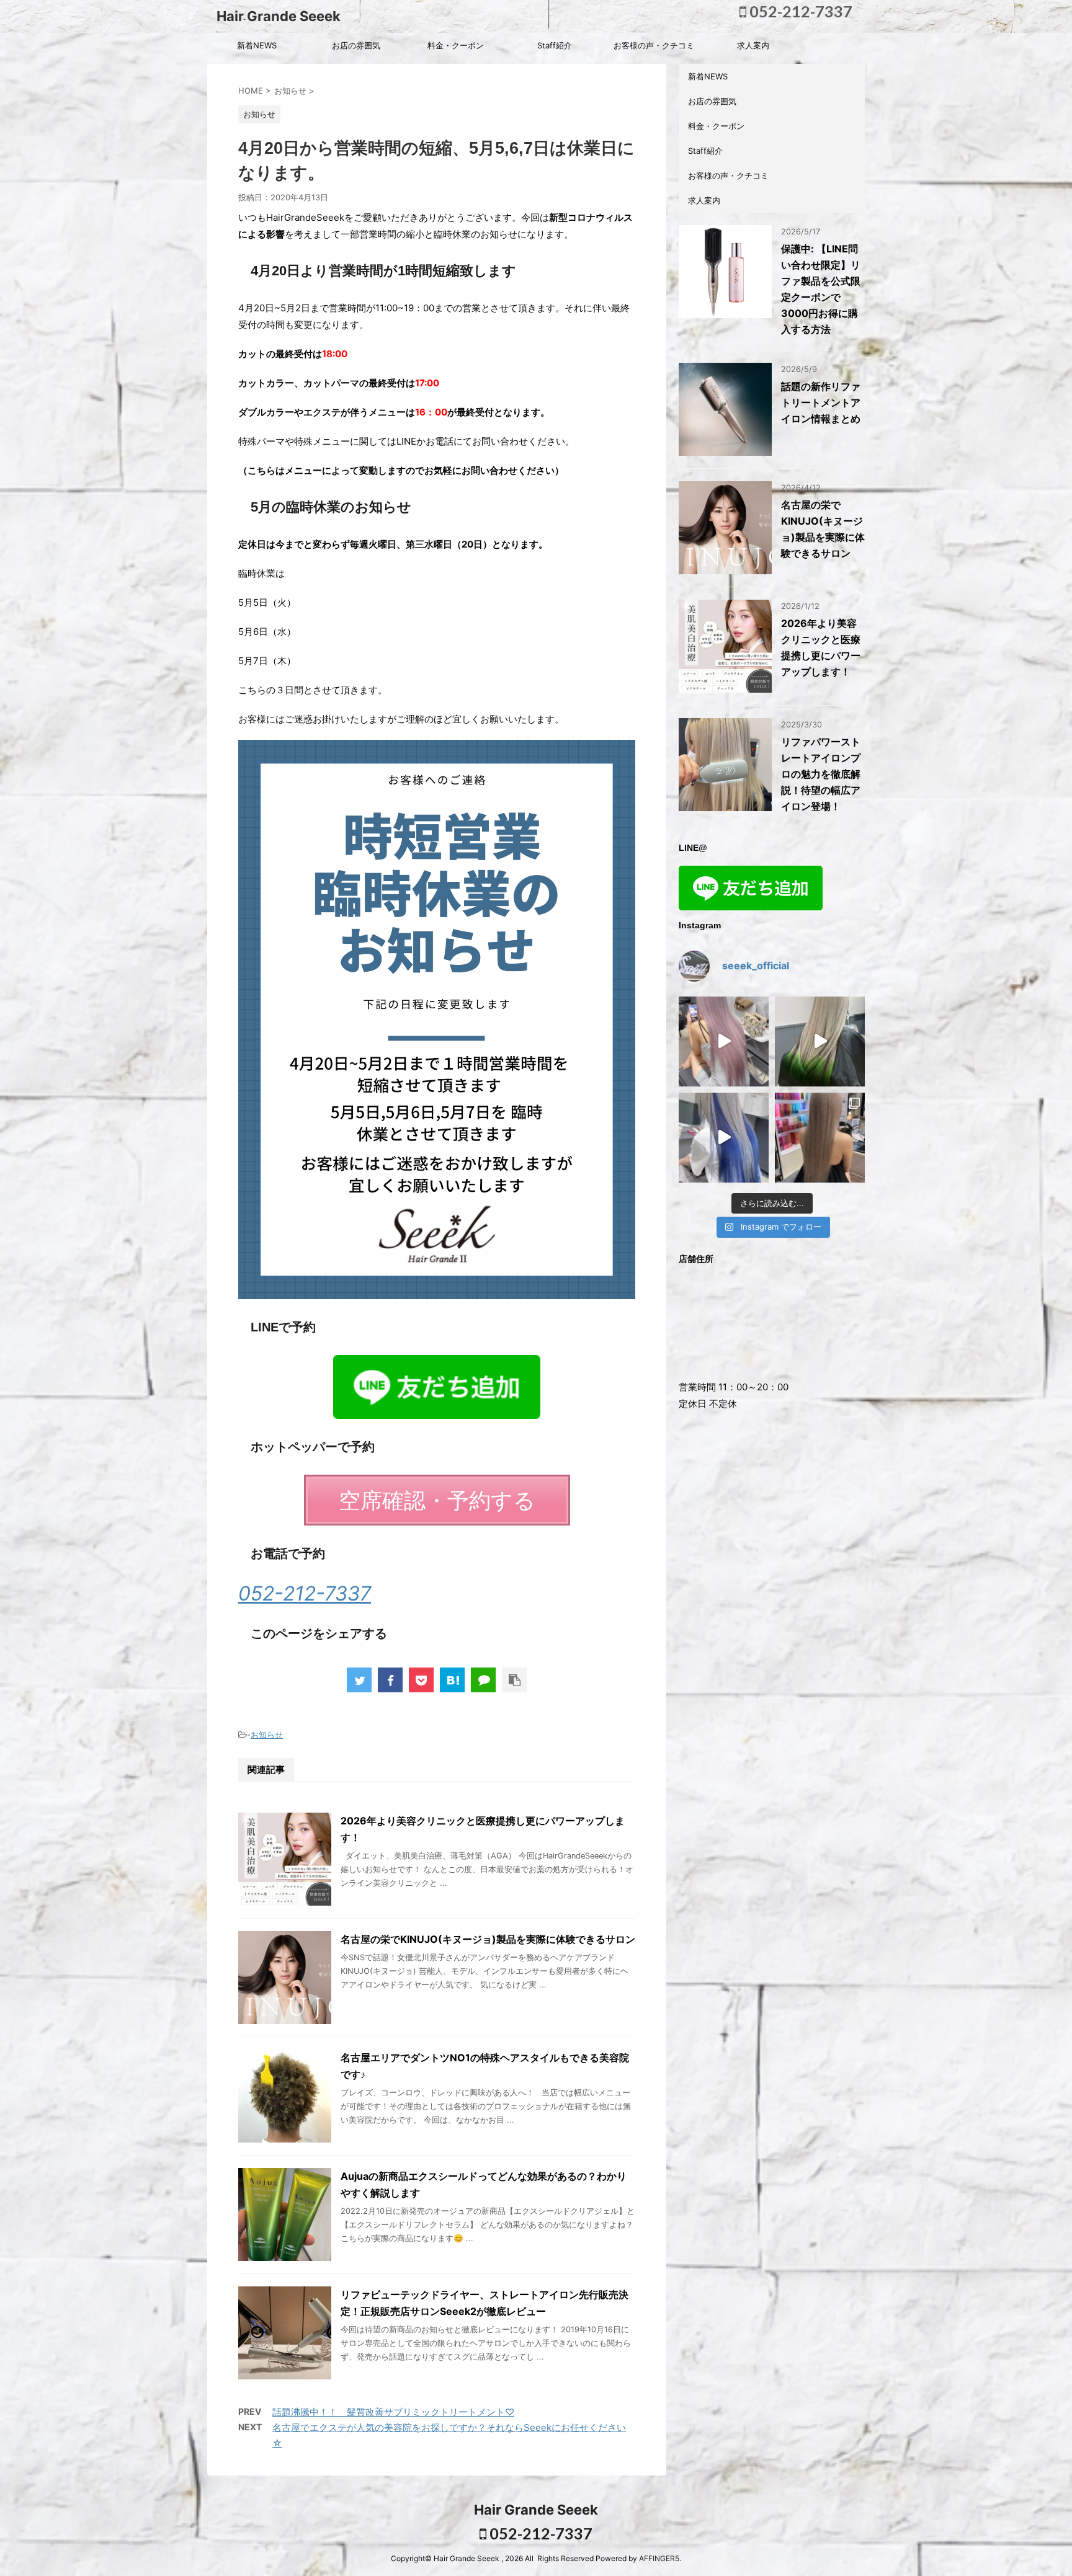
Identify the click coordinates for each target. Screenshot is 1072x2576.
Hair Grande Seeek (279, 16)
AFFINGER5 (659, 2558)
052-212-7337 (799, 11)
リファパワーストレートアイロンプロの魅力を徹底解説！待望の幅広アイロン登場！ (821, 774)
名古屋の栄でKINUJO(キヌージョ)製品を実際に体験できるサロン (488, 1939)
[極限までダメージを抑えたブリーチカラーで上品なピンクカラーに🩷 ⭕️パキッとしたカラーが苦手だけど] (724, 1042)
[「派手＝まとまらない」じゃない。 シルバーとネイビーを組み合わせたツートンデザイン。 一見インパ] (724, 1138)
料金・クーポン (456, 45)
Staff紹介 (555, 45)
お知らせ (267, 1734)
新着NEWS (257, 45)
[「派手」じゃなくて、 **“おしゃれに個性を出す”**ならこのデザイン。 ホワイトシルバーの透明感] (820, 1042)
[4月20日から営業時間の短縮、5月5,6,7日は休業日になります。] (452, 1680)
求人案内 (753, 45)
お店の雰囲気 (356, 45)
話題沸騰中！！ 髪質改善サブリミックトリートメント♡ (393, 2412)
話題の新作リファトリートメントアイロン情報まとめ (821, 402)
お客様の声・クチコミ (654, 45)
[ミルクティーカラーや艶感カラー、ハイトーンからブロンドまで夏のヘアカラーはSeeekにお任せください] (820, 1138)
